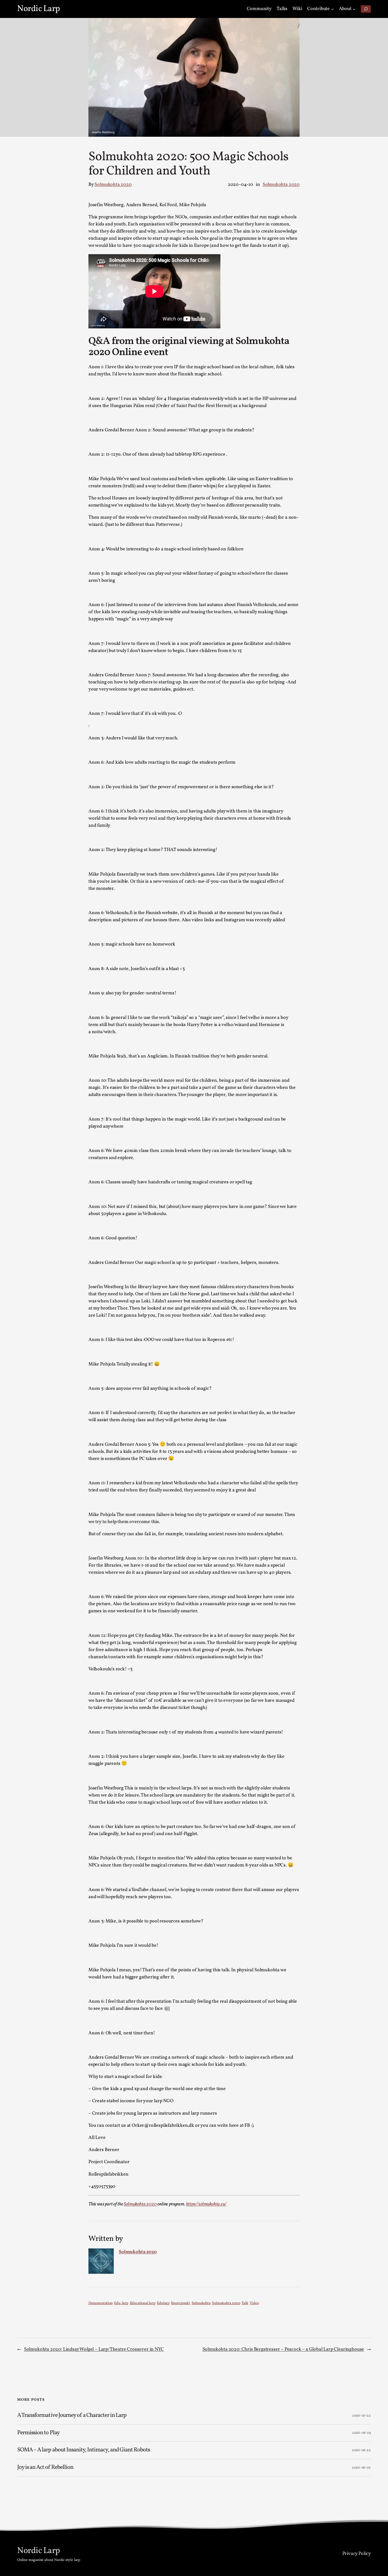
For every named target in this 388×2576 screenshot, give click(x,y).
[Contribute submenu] (332, 9)
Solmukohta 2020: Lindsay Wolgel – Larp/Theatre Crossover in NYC (94, 2349)
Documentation (101, 2303)
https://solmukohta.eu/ (206, 2204)
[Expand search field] (366, 9)
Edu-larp (121, 2303)
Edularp (163, 2303)
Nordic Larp (39, 9)
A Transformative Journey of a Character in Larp (72, 2416)
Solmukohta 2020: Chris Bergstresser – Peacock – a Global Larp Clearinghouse (283, 2349)
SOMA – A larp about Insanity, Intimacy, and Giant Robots (84, 2450)
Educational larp (143, 2303)
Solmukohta (201, 2303)
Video (254, 2303)
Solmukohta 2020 (113, 185)
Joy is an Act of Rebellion (45, 2468)
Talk (245, 2303)
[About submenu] (354, 9)
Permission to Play (38, 2433)
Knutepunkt (181, 2303)
